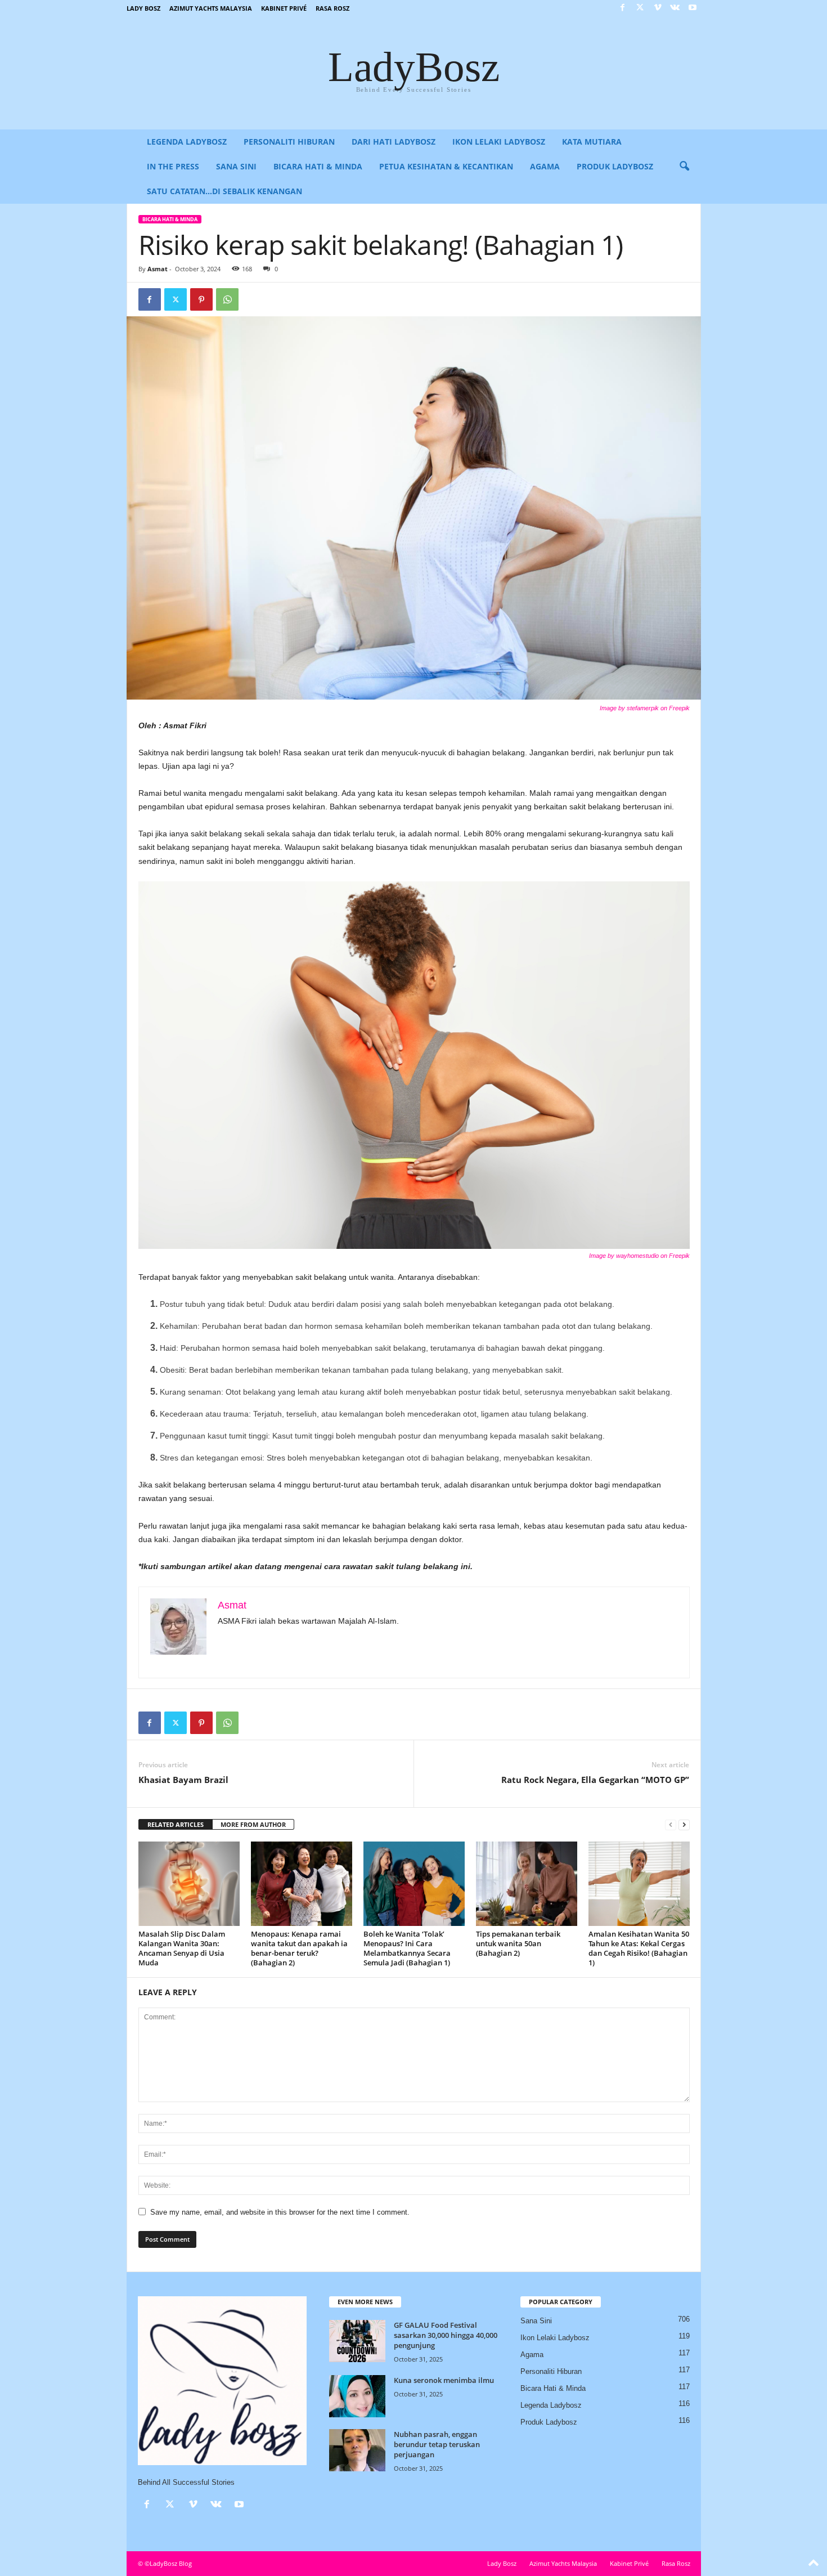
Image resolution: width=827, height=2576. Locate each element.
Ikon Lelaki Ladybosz (499, 142)
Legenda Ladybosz (187, 142)
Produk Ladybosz (615, 166)
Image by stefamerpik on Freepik (645, 708)
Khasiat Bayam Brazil (183, 1780)
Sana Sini (236, 166)
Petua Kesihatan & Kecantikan (446, 166)
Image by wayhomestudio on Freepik (639, 1256)
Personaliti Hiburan (289, 142)
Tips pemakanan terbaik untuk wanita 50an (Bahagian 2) (518, 1943)
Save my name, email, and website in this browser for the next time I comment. (280, 2212)
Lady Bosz (143, 8)
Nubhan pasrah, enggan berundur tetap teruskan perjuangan (437, 2444)
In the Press (173, 166)
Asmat (158, 269)
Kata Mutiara (592, 142)
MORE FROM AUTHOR (253, 1824)
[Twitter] (640, 8)
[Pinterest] (201, 299)
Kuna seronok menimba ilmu (444, 2380)
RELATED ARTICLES (176, 1824)
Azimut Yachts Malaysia (211, 8)
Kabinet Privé (284, 8)
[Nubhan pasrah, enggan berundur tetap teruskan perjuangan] (357, 2450)
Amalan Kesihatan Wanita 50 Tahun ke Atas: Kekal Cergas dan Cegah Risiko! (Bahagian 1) (639, 1948)
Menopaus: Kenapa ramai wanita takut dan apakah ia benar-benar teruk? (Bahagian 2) (299, 1948)
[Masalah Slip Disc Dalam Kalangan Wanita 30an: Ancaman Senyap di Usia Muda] (189, 1884)
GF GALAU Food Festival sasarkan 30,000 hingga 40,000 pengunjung (446, 2335)
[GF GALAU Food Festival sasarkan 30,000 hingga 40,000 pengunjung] (357, 2341)
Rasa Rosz (332, 8)
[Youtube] (693, 8)
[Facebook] (623, 8)
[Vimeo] (658, 8)
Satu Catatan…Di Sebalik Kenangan (224, 191)
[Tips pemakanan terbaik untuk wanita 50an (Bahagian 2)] (527, 1884)
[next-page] (684, 1825)
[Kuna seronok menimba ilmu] (357, 2396)
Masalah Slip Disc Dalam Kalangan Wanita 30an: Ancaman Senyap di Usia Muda (182, 1948)
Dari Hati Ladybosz (394, 142)
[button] (684, 167)
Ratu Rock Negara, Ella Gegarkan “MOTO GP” (595, 1780)
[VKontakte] (675, 8)
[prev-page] (671, 1825)
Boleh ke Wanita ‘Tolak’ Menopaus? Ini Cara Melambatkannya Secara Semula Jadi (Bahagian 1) (407, 1948)
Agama (545, 166)
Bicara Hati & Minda (318, 166)
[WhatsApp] (227, 299)
